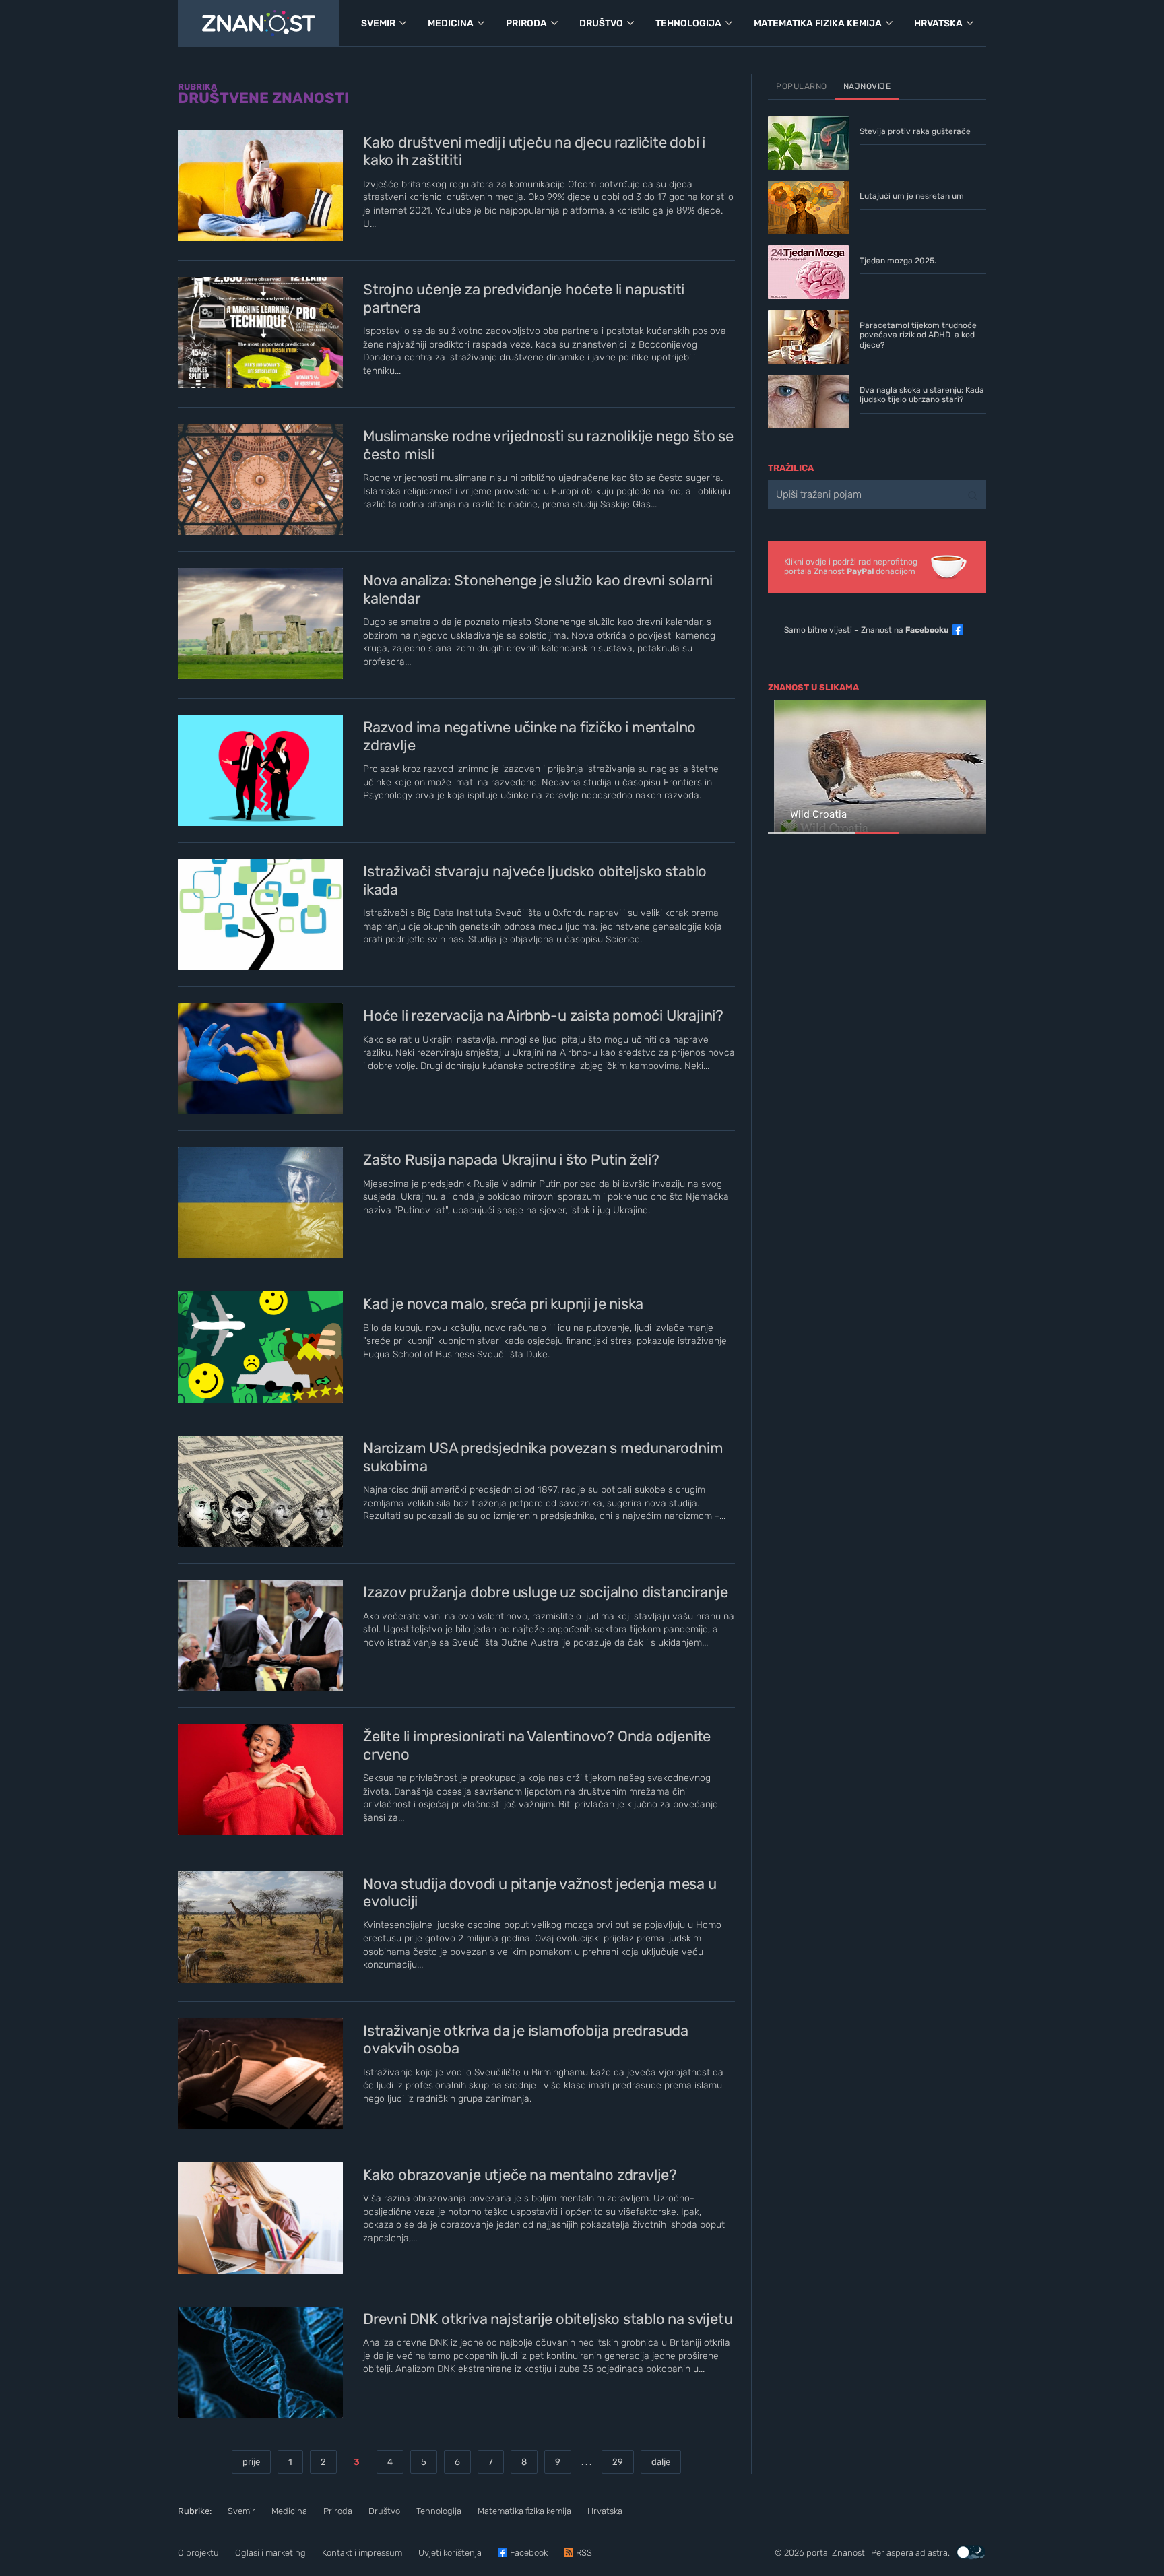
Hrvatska (605, 2511)
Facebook (529, 2553)
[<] (784, 768)
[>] (970, 768)
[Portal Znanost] (259, 24)
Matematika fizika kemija (524, 2511)
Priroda (338, 2511)
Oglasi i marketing (270, 2553)
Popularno (802, 86)
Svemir (241, 2511)
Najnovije (867, 86)
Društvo (384, 2511)
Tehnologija (439, 2511)
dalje (661, 2462)
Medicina (289, 2511)
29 (618, 2462)
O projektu (198, 2553)
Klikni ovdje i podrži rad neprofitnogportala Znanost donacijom (851, 567)
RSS (584, 2553)
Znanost (848, 2553)
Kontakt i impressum (362, 2553)
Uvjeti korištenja (450, 2553)
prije (251, 2462)
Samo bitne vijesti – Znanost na (867, 630)
